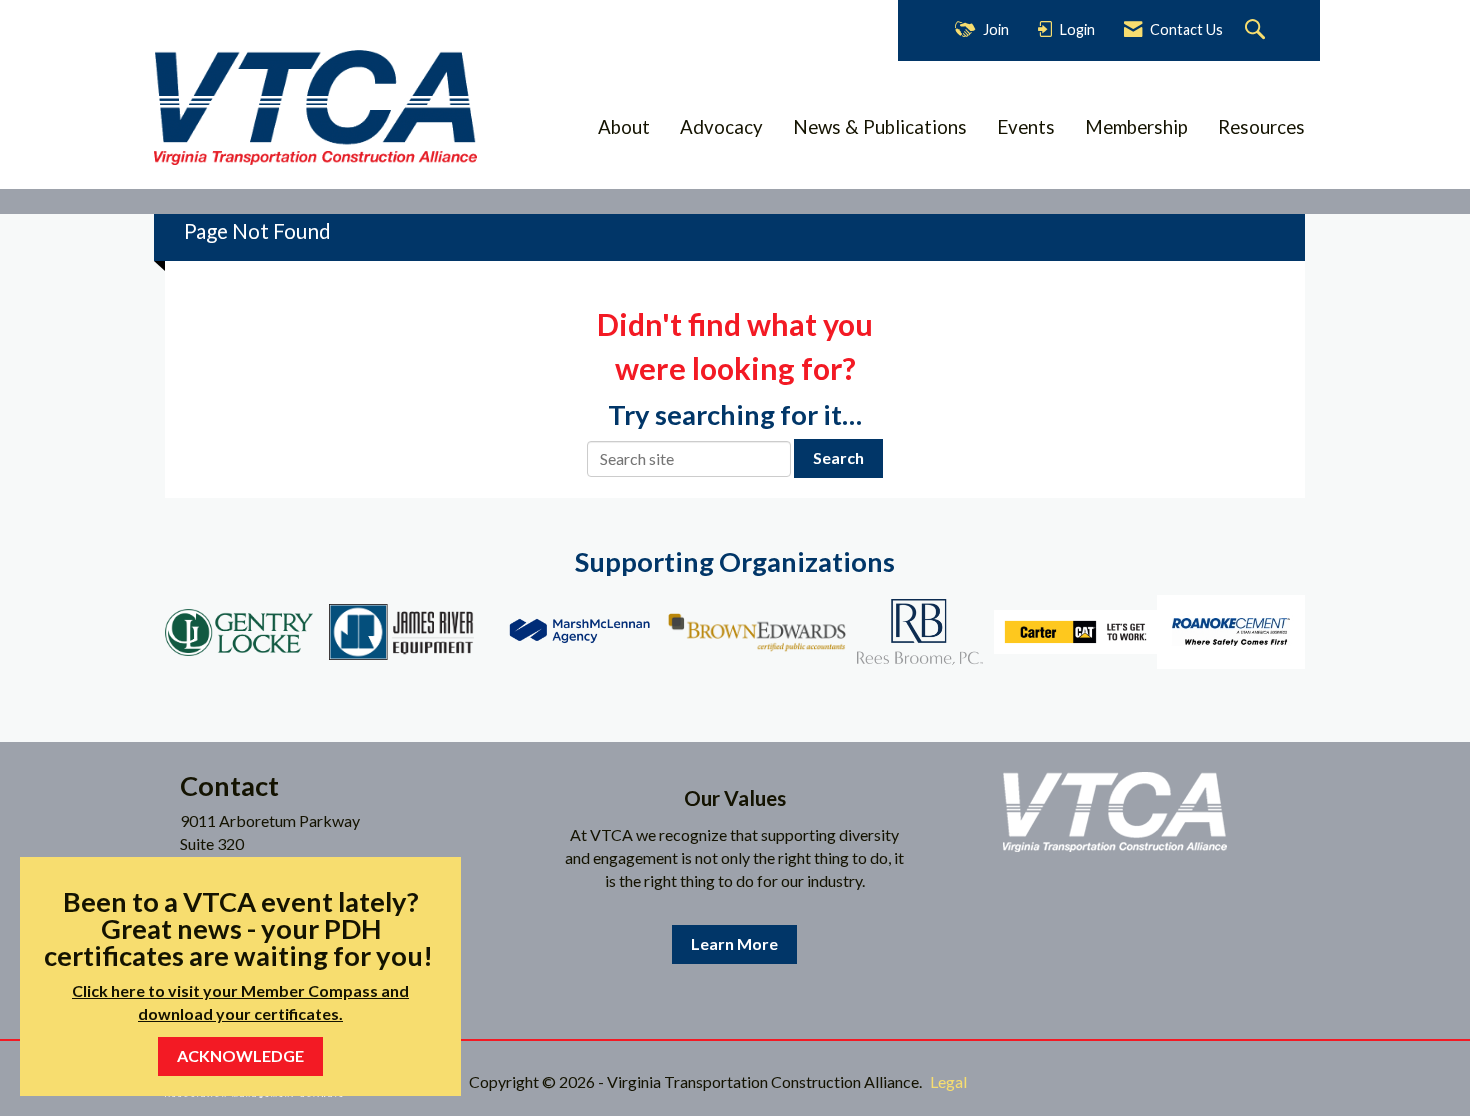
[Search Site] (1257, 30)
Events (1026, 127)
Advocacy (721, 127)
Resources (1261, 127)
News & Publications (880, 127)
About (624, 127)
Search (838, 457)
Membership (1136, 127)
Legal (948, 1081)
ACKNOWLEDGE (240, 1055)
